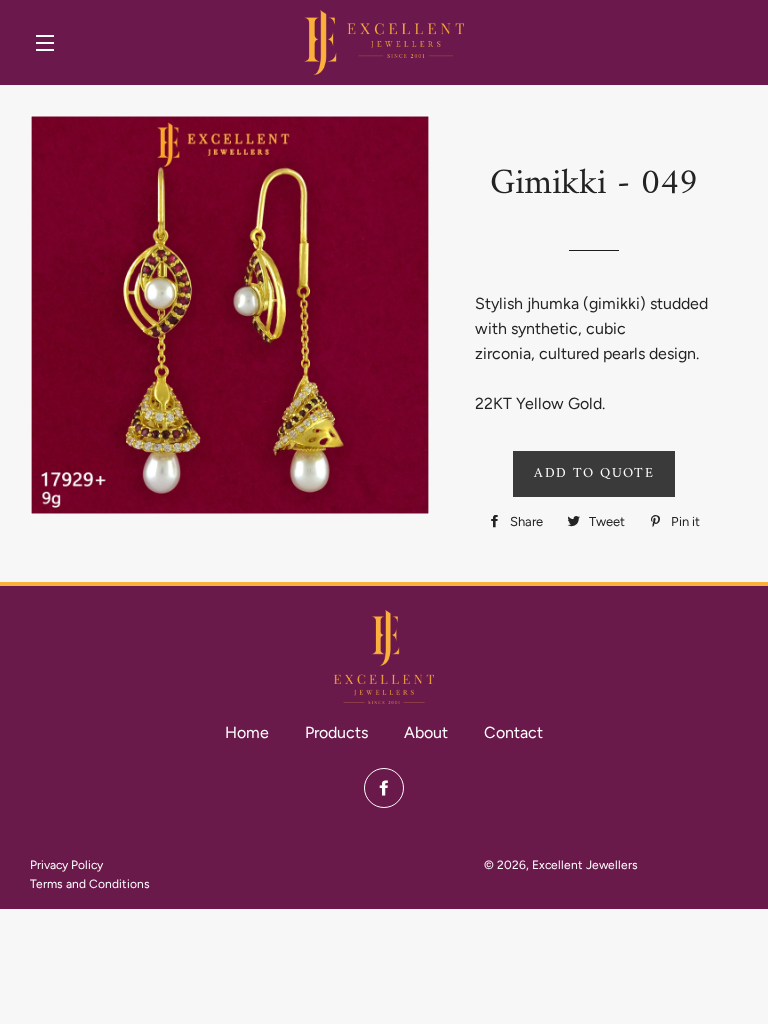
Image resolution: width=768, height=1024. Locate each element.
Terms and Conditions (90, 884)
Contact (513, 732)
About (426, 732)
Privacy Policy (66, 865)
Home (247, 732)
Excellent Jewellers (585, 865)
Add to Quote (594, 473)
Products (336, 732)
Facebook (384, 788)
